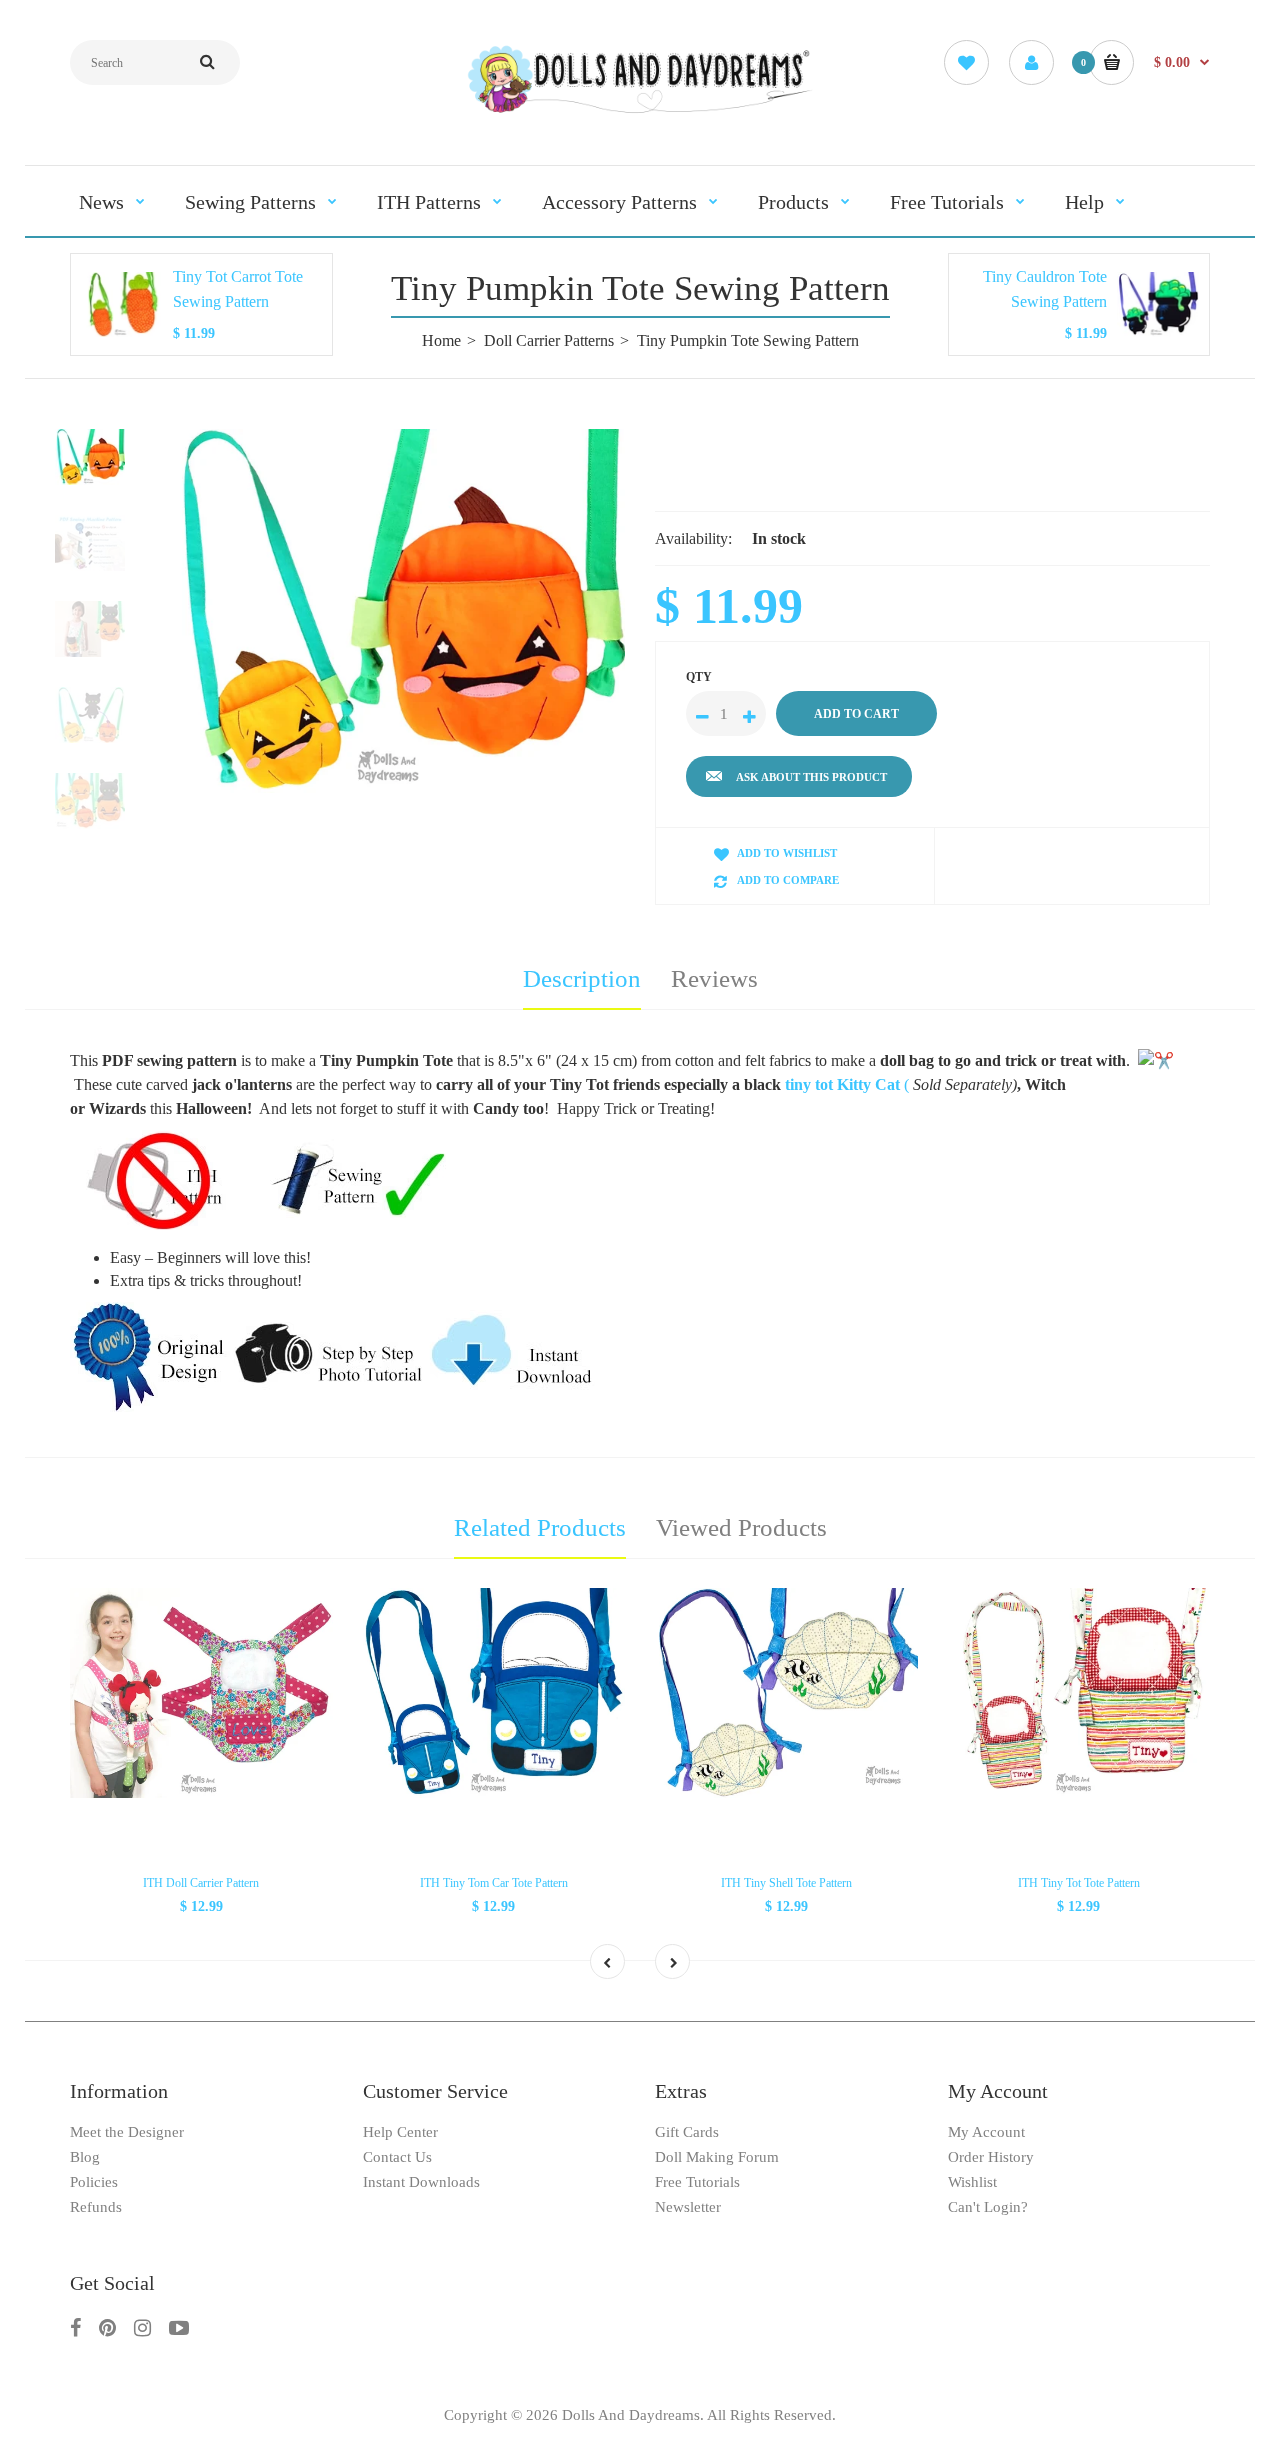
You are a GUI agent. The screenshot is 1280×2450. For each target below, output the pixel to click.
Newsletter (688, 2207)
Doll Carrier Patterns (549, 340)
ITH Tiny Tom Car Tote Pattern (494, 1883)
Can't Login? (988, 2207)
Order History (991, 2157)
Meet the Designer (127, 2132)
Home (441, 340)
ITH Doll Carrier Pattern (201, 1883)
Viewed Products (741, 1527)
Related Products (540, 1527)
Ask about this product (811, 777)
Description (582, 978)
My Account (986, 2132)
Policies (94, 2182)
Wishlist (972, 2182)
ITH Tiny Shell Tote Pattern (786, 1883)
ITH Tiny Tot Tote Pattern (1079, 1883)
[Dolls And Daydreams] (640, 111)
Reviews (714, 978)
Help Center (400, 2132)
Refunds (96, 2207)
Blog (85, 2157)
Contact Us (397, 2157)
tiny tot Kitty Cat (844, 1084)
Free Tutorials (697, 2182)
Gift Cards (687, 2132)
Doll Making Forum (717, 2157)
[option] (397, 611)
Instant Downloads (421, 2182)
